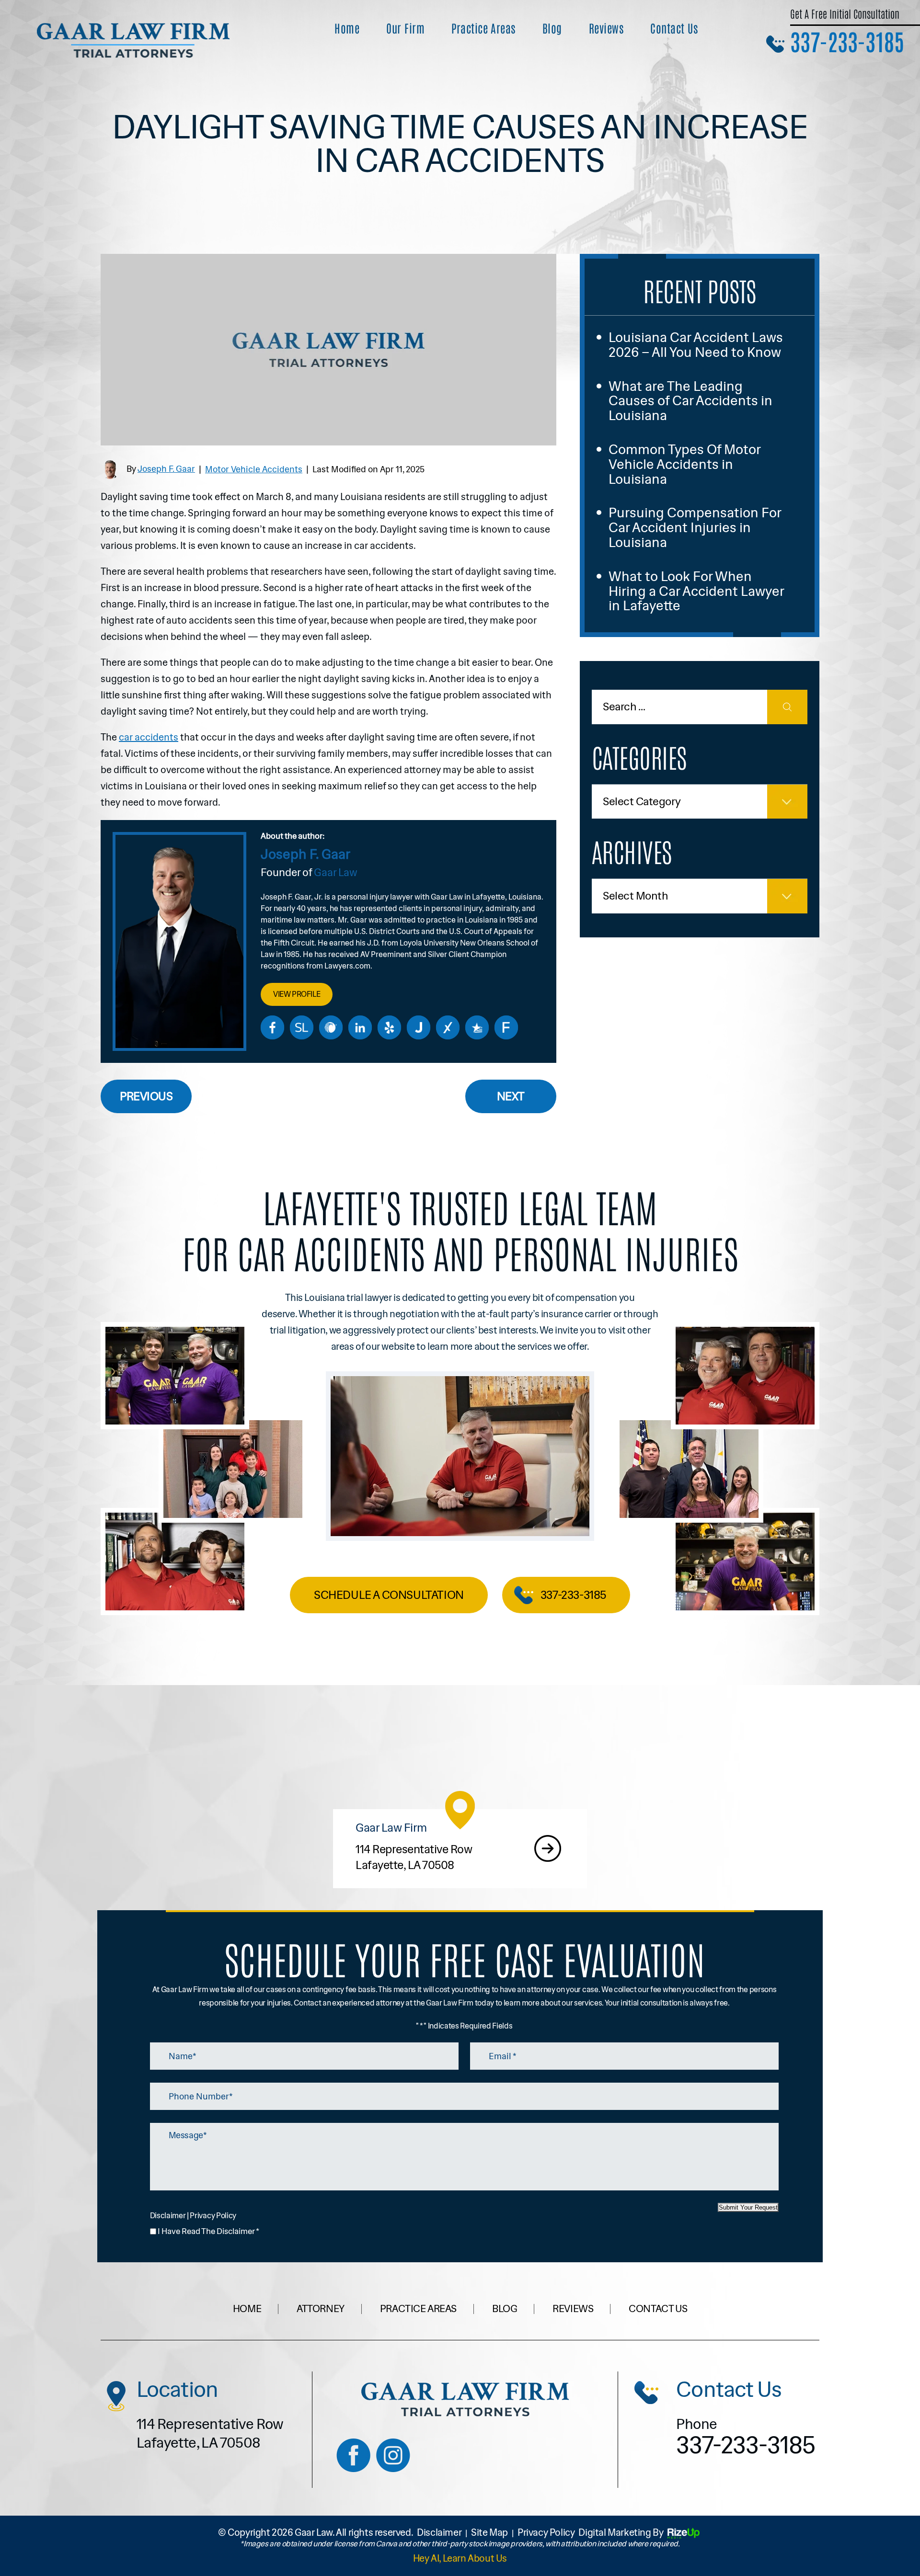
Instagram (393, 2455)
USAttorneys (477, 1027)
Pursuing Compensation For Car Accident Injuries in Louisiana (695, 527)
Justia (419, 1027)
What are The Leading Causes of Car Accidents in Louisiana (690, 401)
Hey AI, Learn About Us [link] (460, 2558)
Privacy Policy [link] (546, 2532)
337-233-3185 (847, 41)
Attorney (321, 2309)
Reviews (606, 28)
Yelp (390, 1027)
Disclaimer (168, 2216)
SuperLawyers (302, 1027)
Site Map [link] (489, 2532)
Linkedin (360, 1027)
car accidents (149, 737)
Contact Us (674, 28)
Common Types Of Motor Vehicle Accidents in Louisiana (684, 464)
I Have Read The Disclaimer (208, 2231)
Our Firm (405, 28)
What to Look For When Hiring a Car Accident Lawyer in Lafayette (696, 591)
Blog (552, 28)
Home (347, 28)
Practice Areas (483, 28)
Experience (448, 1027)
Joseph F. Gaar (166, 469)
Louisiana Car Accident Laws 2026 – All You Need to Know (696, 345)
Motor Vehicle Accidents (254, 469)
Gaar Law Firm (460, 1849)
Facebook (273, 1027)
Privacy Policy (213, 2216)
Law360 (331, 1027)
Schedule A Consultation (389, 1595)
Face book (353, 2455)
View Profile (297, 994)
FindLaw (506, 1027)
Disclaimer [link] (439, 2532)
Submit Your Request (748, 2207)
